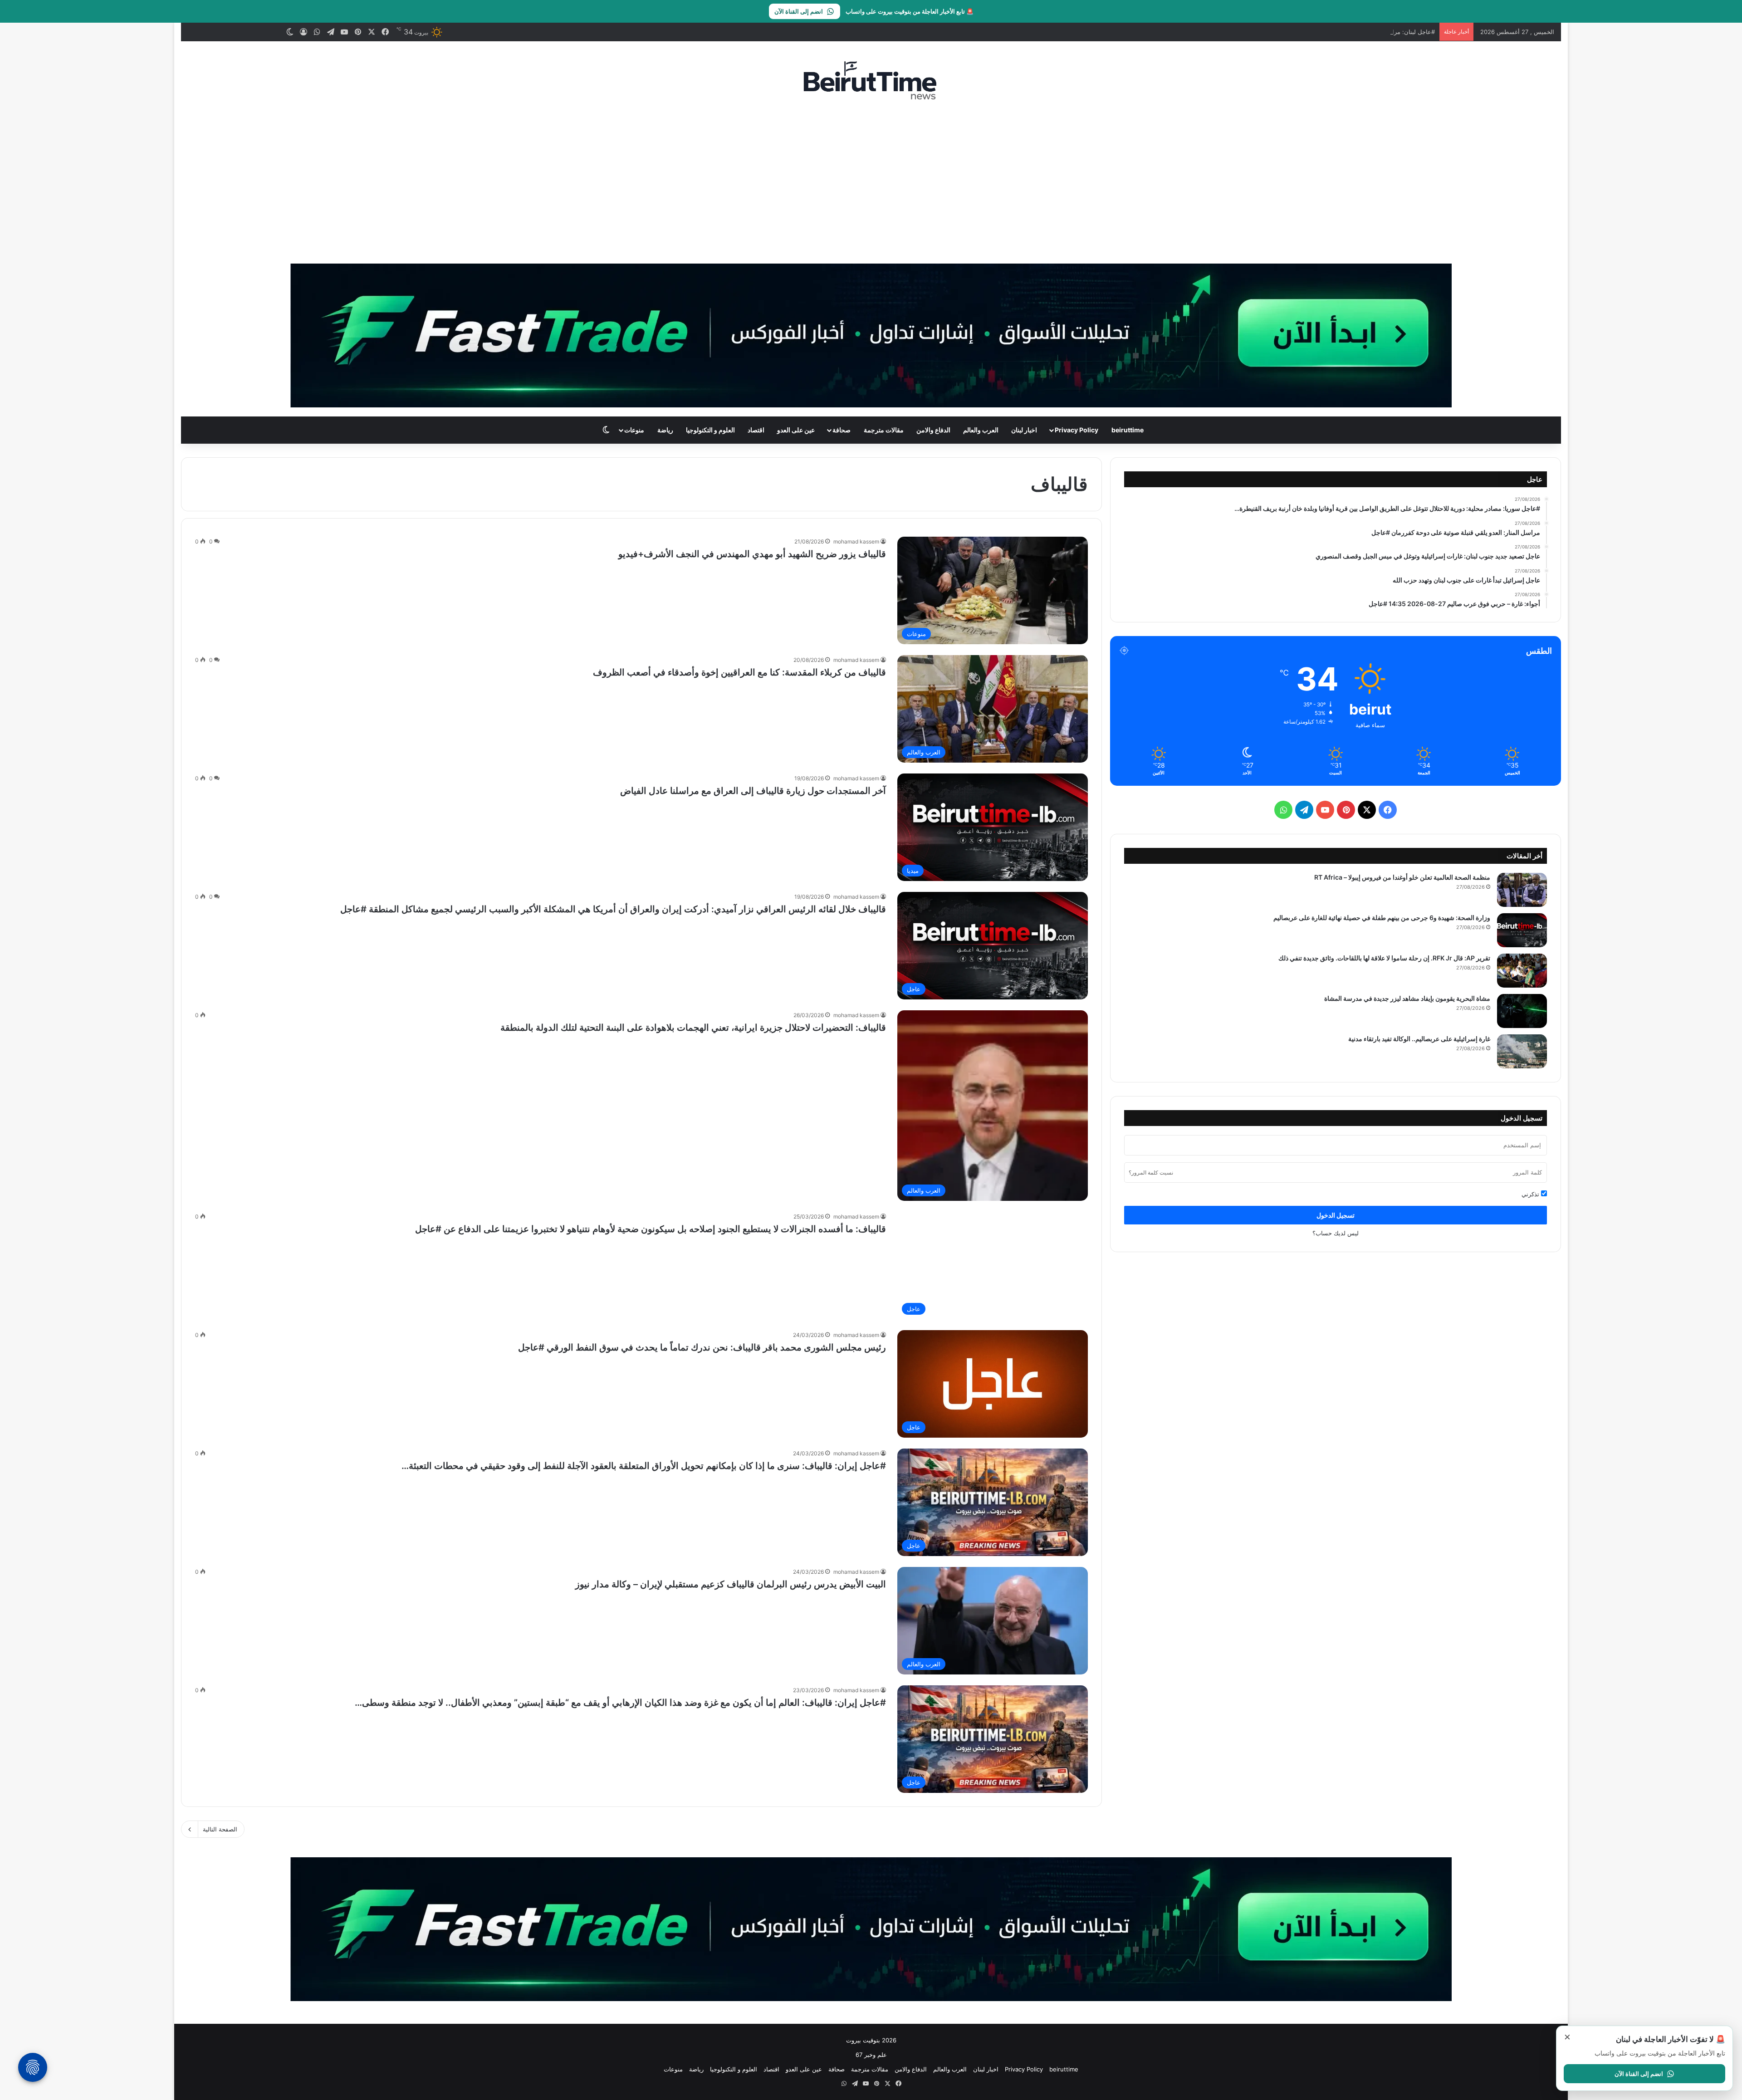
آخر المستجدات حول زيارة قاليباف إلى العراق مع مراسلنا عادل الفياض (753, 791)
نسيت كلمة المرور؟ (1151, 1172)
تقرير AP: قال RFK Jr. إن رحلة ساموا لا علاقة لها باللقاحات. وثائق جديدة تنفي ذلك (1384, 958)
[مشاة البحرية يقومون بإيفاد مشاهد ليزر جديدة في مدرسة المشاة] (1522, 1011)
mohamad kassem (856, 541)
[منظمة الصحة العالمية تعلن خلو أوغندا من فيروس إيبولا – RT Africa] (1522, 890)
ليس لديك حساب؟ (1336, 1233)
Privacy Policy (1077, 430)
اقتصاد (756, 430)
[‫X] (1367, 810)
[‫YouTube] (1325, 810)
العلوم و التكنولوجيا (710, 430)
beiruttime (1128, 430)
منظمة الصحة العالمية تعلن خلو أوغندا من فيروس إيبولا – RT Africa (1402, 877)
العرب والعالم (981, 430)
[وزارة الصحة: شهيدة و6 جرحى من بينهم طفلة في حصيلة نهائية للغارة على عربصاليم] (1522, 930)
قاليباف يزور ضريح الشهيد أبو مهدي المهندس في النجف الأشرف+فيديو (752, 554)
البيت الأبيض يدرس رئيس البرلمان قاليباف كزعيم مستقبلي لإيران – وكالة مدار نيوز (731, 1584)
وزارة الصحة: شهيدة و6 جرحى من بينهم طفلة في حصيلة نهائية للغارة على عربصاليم (1382, 918)
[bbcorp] (871, 335)
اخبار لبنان (1024, 430)
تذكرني (1531, 1194)
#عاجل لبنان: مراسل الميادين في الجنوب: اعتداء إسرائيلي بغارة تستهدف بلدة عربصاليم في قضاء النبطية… (1302, 32)
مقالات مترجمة (884, 430)
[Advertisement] (871, 182)
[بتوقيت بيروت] (871, 80)
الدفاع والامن (933, 430)
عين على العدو (796, 430)
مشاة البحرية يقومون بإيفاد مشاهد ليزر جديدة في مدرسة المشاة (1407, 998)
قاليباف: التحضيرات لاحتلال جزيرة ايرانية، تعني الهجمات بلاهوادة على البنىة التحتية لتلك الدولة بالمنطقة (693, 1028)
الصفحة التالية (220, 1829)
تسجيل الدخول (1336, 1215)
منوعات (634, 430)
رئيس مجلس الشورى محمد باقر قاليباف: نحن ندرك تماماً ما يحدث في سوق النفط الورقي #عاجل (702, 1347)
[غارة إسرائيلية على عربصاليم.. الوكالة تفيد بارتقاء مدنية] (1522, 1051)
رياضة (665, 430)
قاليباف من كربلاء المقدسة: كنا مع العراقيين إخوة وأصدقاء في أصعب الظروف (739, 672)
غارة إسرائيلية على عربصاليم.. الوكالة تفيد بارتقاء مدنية (1419, 1039)
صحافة (842, 430)
